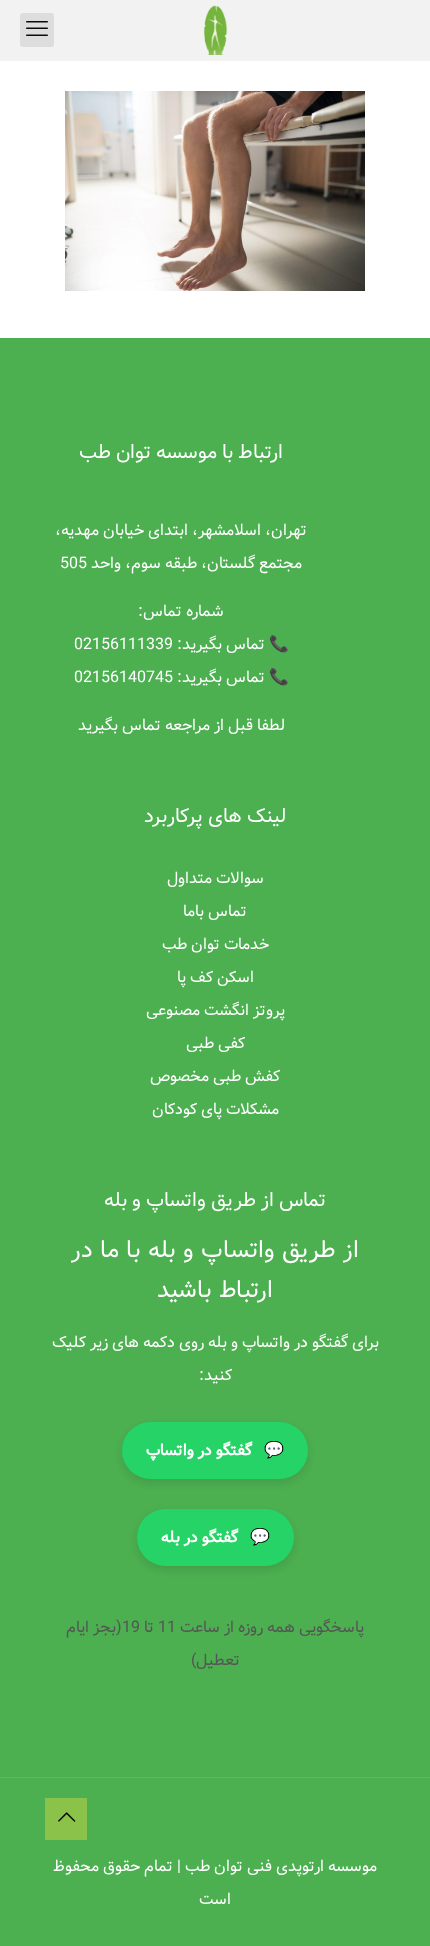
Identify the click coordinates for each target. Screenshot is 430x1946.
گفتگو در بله (215, 1537)
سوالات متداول (215, 878)
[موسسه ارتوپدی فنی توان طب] (215, 30)
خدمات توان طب (215, 944)
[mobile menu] (37, 30)
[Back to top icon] (66, 1819)
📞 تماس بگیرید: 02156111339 (181, 644)
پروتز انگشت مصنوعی (215, 1010)
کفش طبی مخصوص (215, 1076)
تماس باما (215, 911)
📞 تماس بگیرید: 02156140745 (181, 677)
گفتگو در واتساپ (215, 1450)
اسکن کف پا (215, 977)
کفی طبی (215, 1043)
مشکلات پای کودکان (215, 1109)
